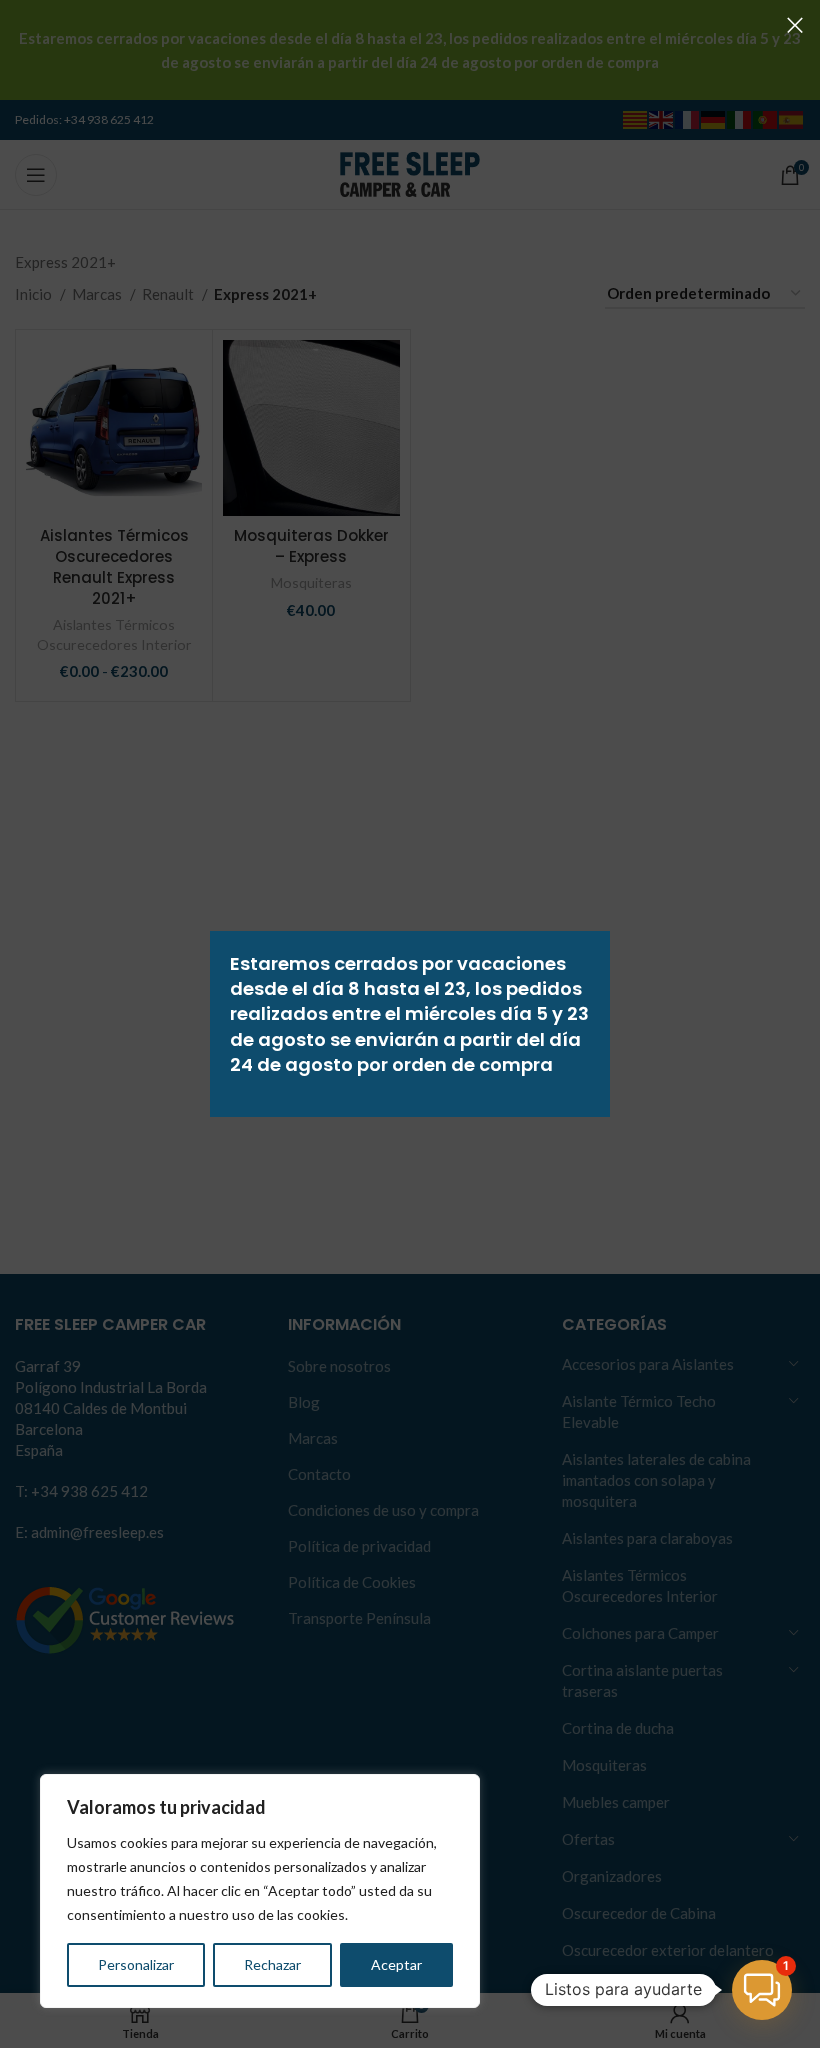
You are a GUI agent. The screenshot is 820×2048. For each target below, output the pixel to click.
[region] (260, 1891)
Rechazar (272, 1964)
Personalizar (136, 1964)
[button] (762, 1990)
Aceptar (396, 1964)
